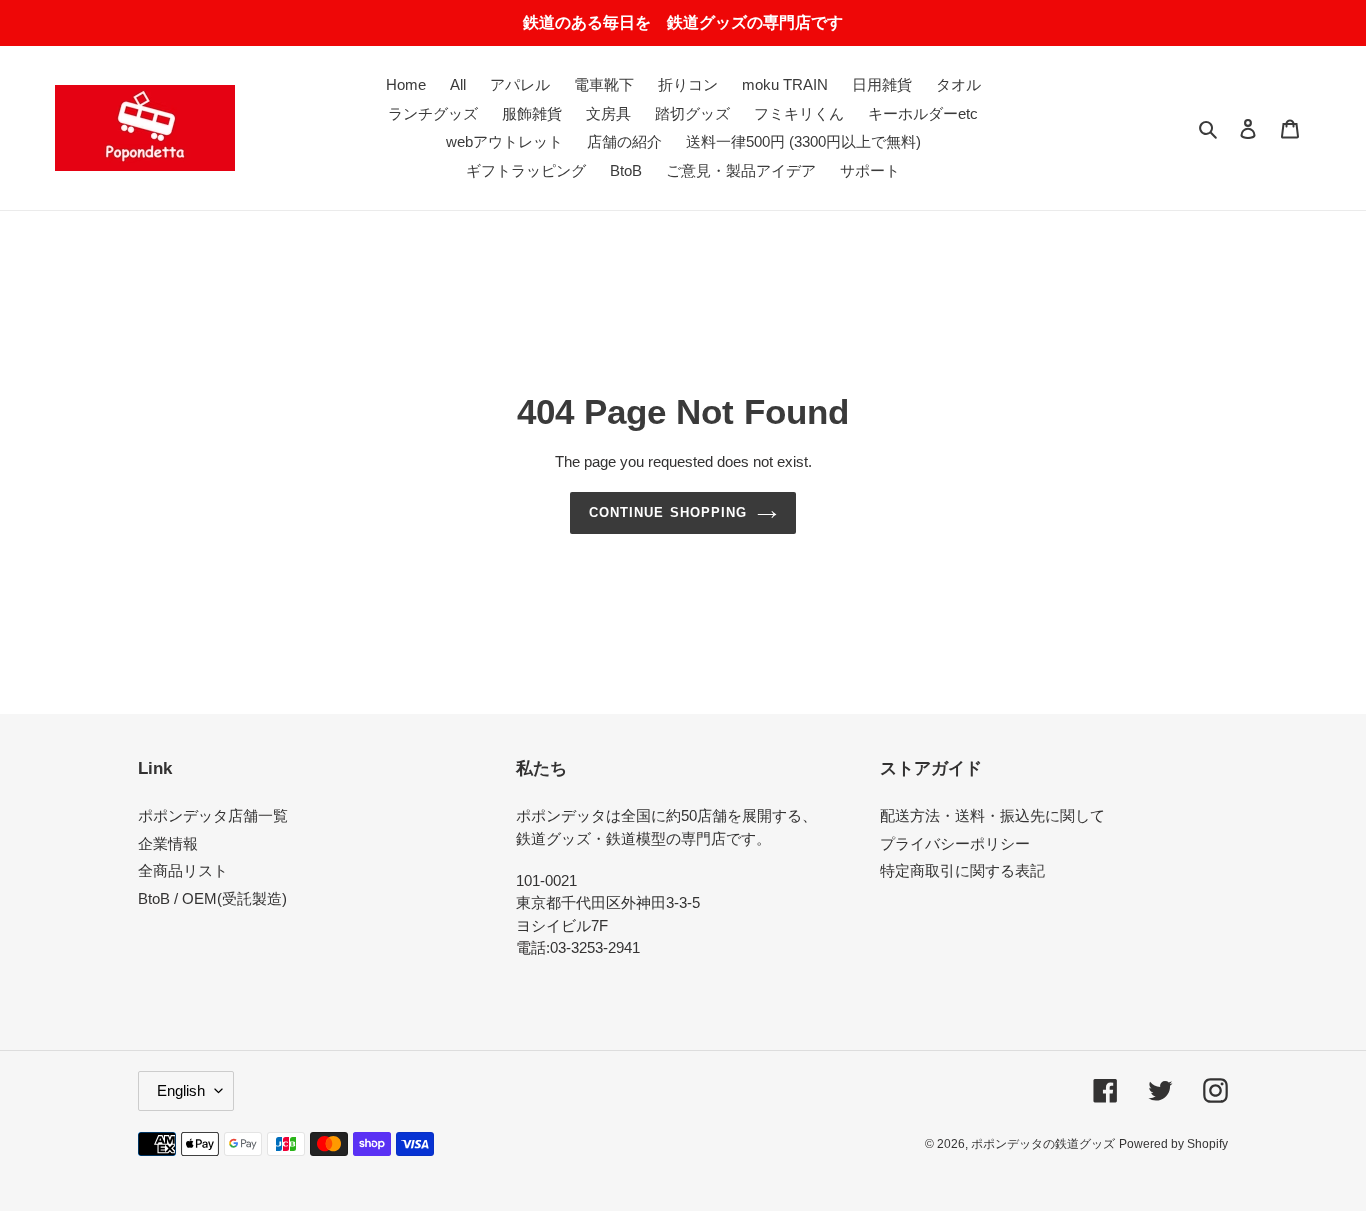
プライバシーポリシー (955, 843)
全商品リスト (183, 870)
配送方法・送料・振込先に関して (992, 815)
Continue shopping (668, 512)
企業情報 (168, 843)
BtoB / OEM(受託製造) (212, 898)
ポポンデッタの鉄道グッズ (1043, 1144)
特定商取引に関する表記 (962, 870)
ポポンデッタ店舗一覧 (213, 815)
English (181, 1090)
